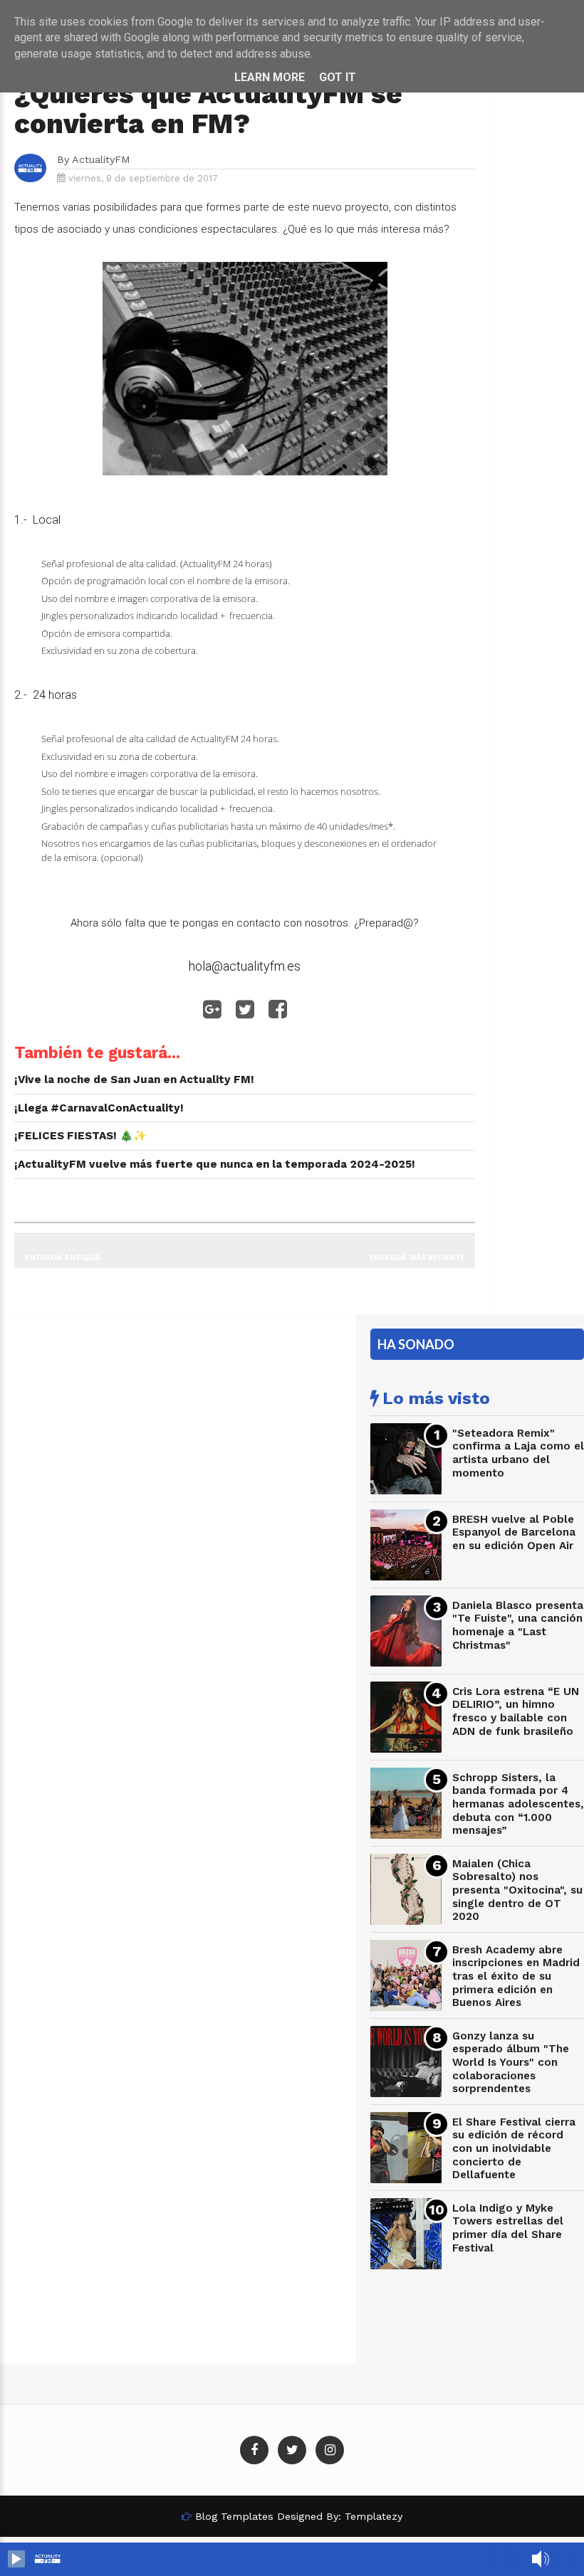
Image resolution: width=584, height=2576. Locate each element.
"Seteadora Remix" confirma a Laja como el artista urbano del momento (518, 1453)
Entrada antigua (63, 1257)
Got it (338, 77)
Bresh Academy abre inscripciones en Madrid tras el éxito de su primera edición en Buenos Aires (516, 1976)
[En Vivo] (16, 2559)
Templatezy (374, 2516)
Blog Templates (234, 2516)
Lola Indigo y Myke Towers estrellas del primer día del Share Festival (508, 2228)
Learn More (270, 77)
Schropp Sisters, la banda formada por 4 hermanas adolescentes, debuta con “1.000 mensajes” (518, 1804)
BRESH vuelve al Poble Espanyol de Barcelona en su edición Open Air (514, 1532)
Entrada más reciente (417, 1257)
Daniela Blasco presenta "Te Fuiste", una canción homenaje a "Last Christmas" (518, 1625)
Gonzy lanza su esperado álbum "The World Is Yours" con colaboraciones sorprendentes (511, 2063)
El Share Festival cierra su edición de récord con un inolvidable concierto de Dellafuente (514, 2149)
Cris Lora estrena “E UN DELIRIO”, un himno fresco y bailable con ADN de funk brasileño (516, 1711)
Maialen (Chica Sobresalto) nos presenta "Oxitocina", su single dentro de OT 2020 (517, 1890)
